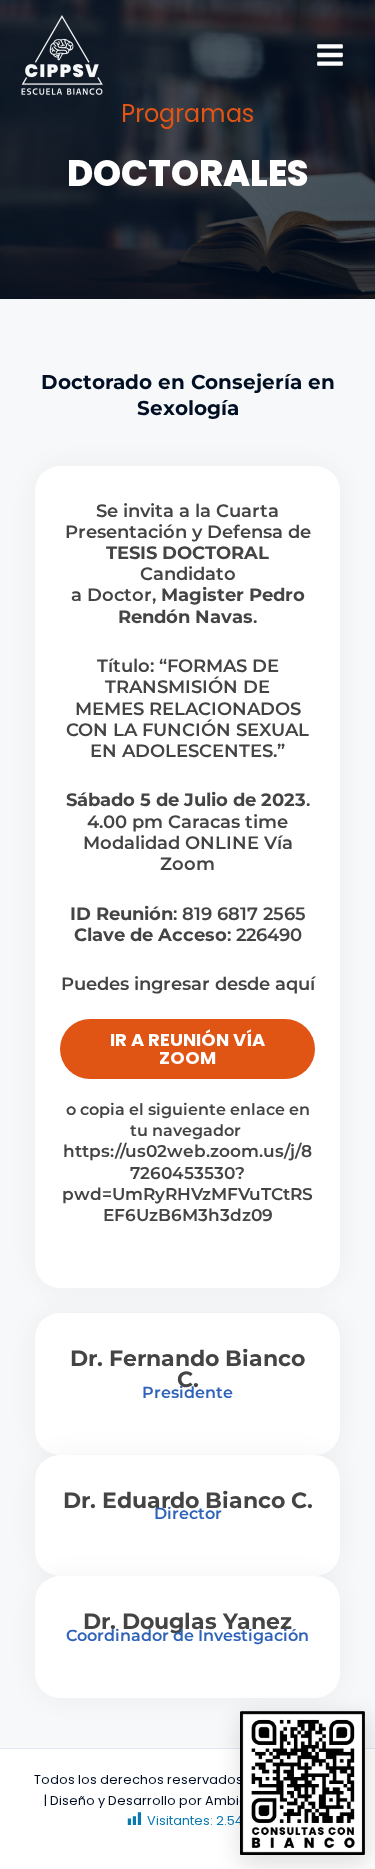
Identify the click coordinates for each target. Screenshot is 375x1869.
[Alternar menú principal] (330, 55)
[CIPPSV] (62, 55)
